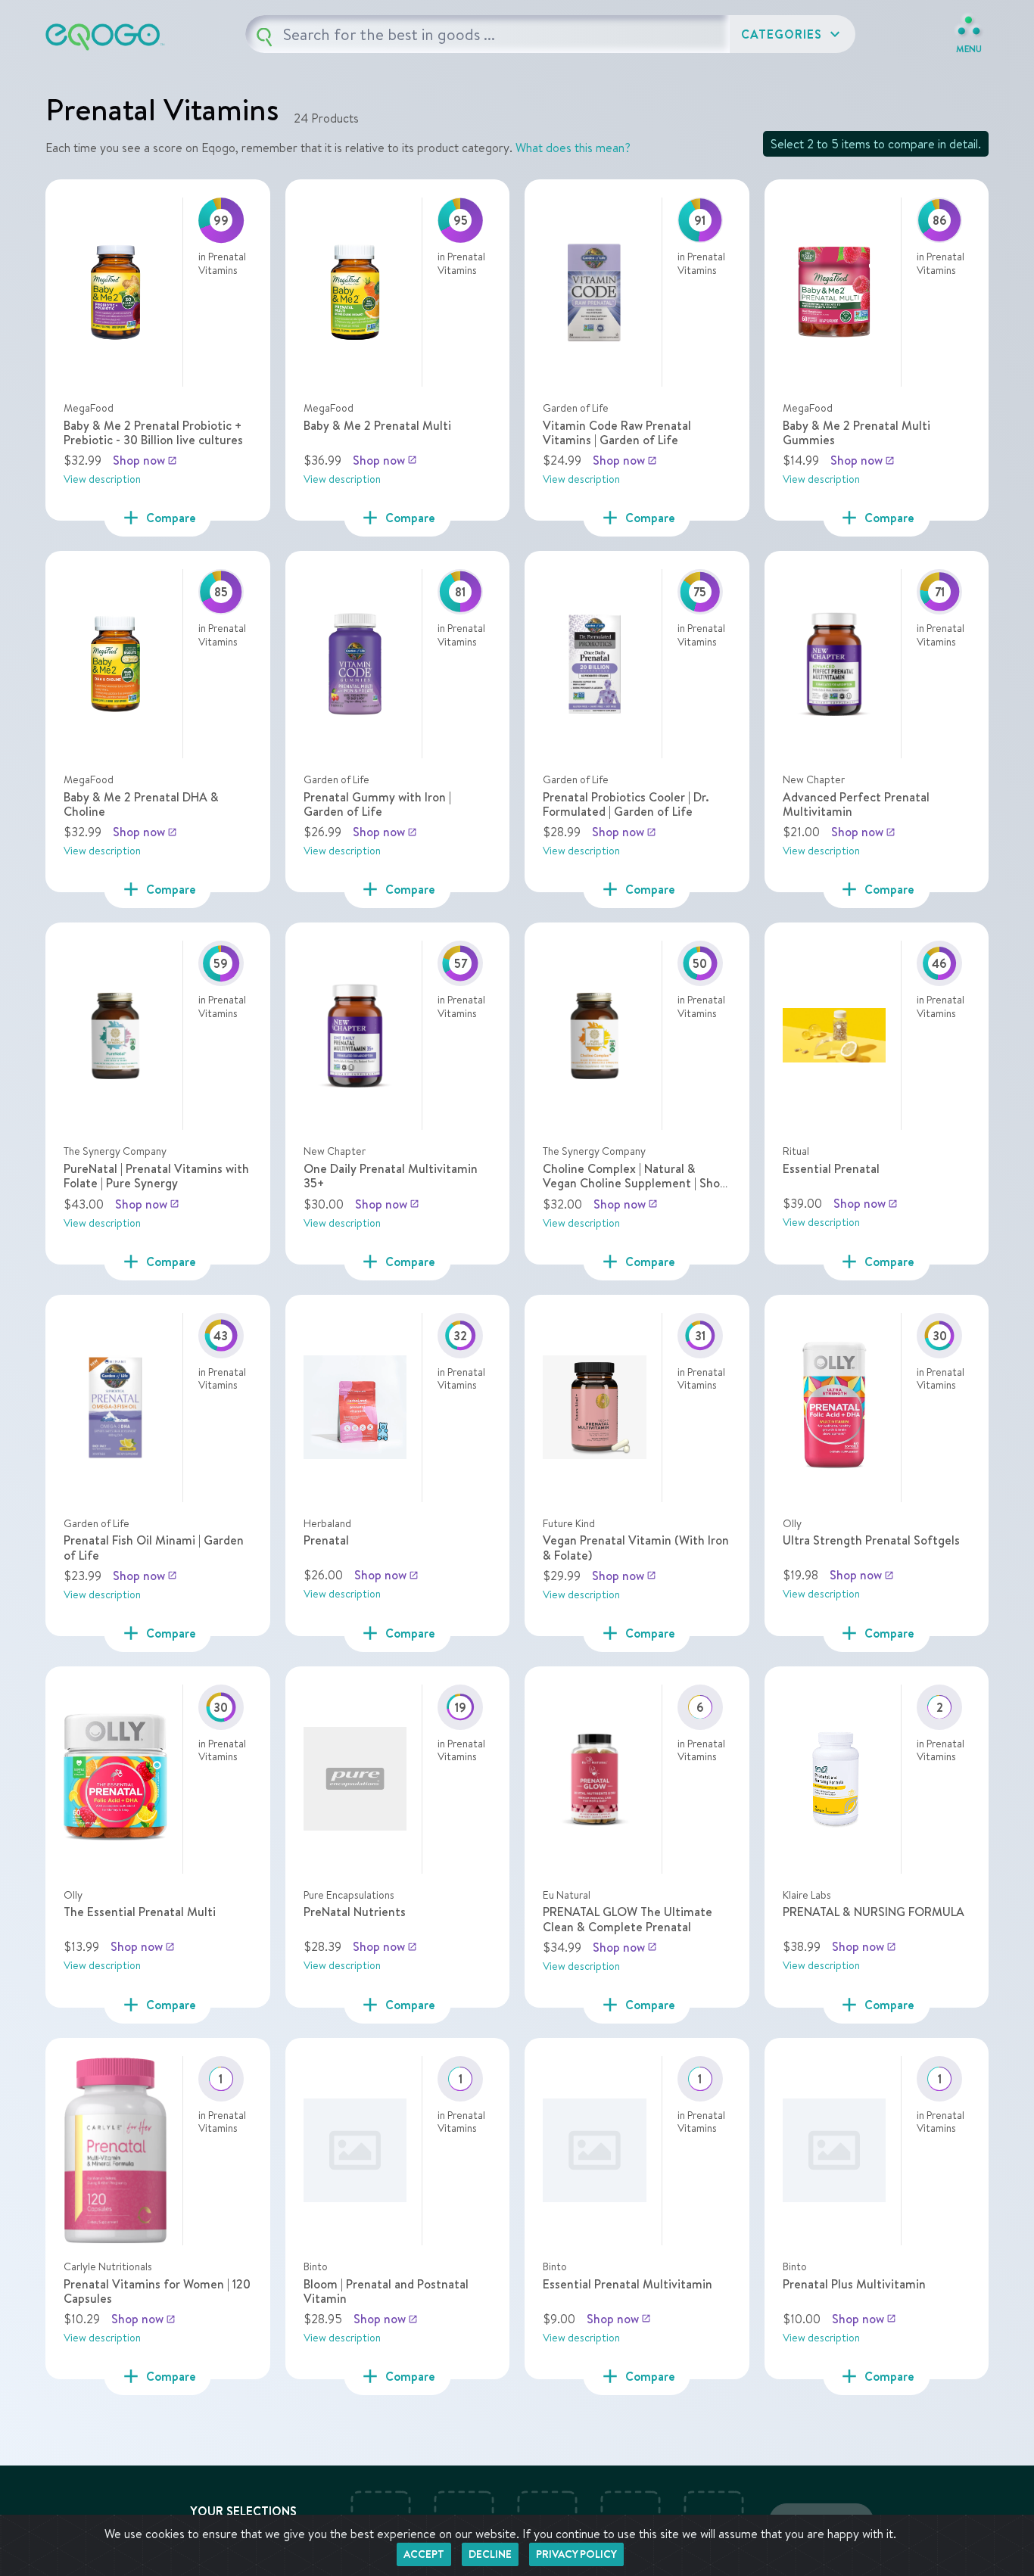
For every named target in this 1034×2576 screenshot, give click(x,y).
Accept (424, 2554)
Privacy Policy (576, 2554)
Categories (793, 34)
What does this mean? (573, 148)
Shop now (145, 460)
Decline (490, 2554)
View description (102, 479)
